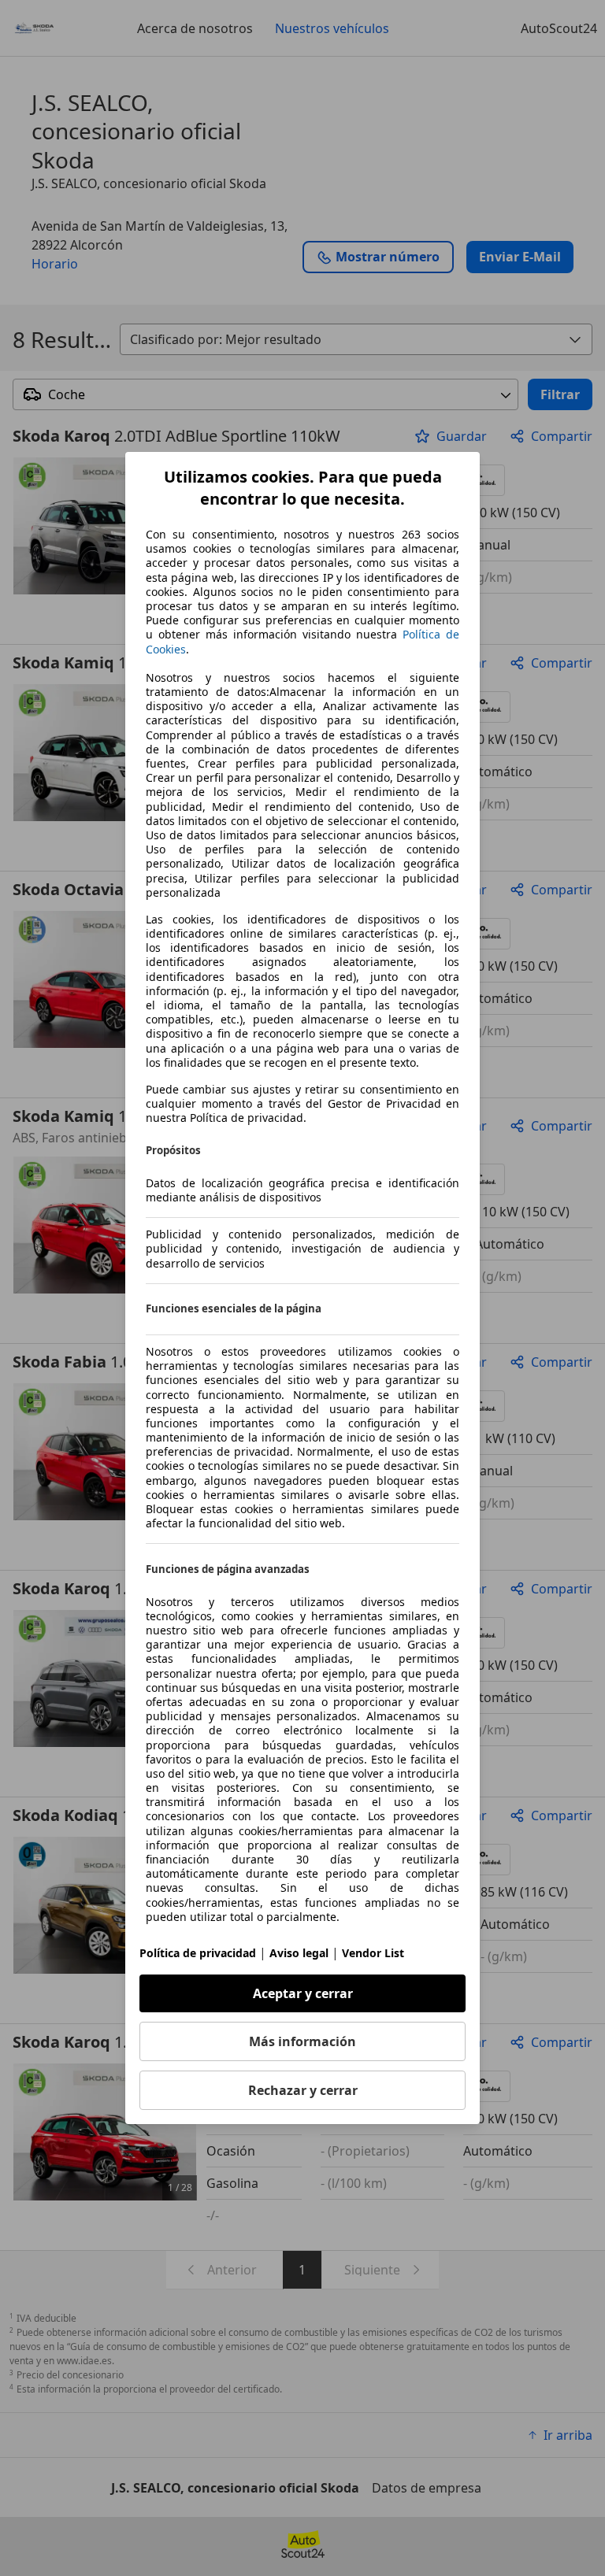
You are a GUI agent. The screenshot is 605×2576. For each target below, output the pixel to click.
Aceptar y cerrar (303, 1993)
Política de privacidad (198, 1953)
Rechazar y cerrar (303, 2090)
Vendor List (373, 1953)
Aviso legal (299, 1953)
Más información (302, 2041)
